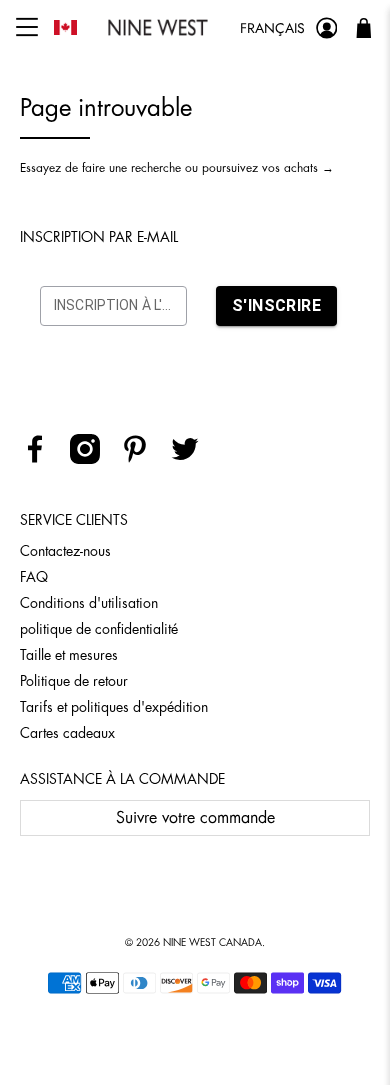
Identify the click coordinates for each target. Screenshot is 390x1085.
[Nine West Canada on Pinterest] (142, 459)
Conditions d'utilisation (89, 603)
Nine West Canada (212, 943)
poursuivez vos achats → (268, 168)
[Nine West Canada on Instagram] (92, 459)
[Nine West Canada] (158, 27)
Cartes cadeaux (67, 733)
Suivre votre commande (195, 818)
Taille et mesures (69, 655)
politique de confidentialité (99, 629)
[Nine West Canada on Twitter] (192, 459)
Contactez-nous (65, 551)
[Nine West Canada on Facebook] (42, 459)
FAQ (34, 577)
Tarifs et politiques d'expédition (114, 707)
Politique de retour (74, 681)
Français (272, 28)
